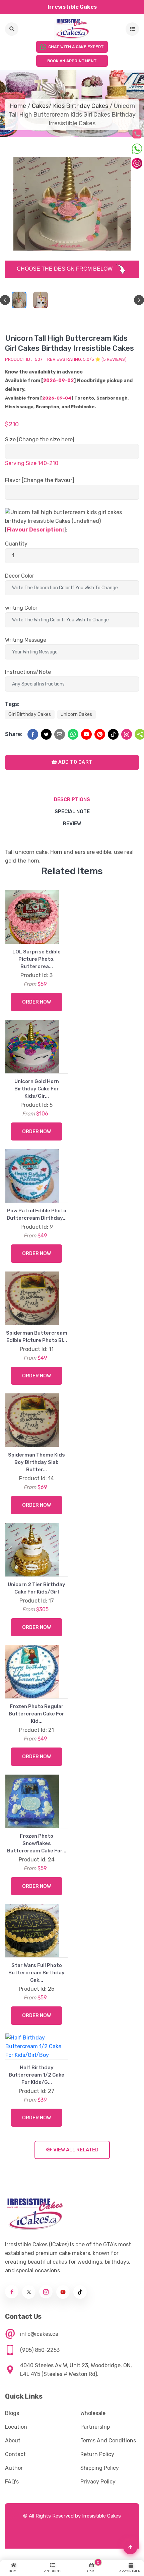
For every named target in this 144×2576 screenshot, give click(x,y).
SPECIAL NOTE (72, 811)
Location (16, 2454)
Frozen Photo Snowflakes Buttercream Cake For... (37, 1843)
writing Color (21, 608)
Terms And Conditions (108, 2468)
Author (14, 2495)
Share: (14, 734)
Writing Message (26, 640)
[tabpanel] (19, 300)
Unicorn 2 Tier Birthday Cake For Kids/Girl (37, 1588)
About (13, 2468)
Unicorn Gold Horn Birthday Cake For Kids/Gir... (37, 1089)
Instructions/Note (28, 672)
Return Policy (97, 2482)
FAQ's (12, 2509)
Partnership (95, 2454)
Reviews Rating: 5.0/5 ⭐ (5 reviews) (87, 359)
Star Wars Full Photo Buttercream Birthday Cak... (37, 1973)
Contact (15, 2482)
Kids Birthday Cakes (81, 106)
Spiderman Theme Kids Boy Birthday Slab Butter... (37, 1462)
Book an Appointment (72, 61)
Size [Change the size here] (40, 439)
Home (18, 106)
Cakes (40, 106)
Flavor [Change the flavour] (40, 480)
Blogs (12, 2441)
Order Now (37, 1002)
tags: (12, 704)
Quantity (16, 544)
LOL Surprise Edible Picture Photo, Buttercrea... (37, 959)
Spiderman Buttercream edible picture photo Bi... (37, 1337)
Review (72, 823)
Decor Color (20, 576)
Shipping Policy (100, 2495)
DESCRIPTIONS (72, 799)
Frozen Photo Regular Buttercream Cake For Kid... (37, 1714)
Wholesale (93, 2441)
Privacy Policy (98, 2509)
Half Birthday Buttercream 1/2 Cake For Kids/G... (37, 2102)
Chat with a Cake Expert (76, 47)
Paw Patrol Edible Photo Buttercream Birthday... (37, 1214)
